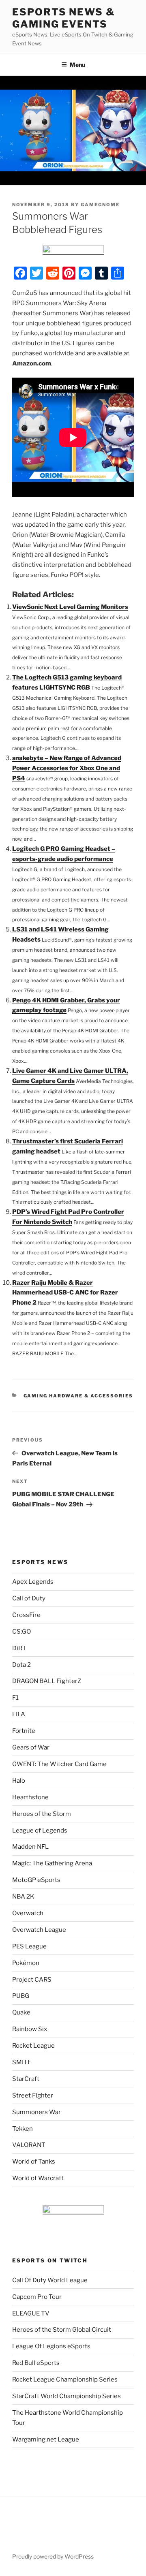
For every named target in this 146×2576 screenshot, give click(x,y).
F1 (15, 1698)
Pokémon (26, 1963)
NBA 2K (23, 1897)
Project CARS (32, 1980)
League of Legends (40, 1831)
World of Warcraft (38, 2178)
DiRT (19, 1648)
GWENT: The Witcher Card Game (59, 1764)
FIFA (19, 1714)
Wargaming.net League (46, 2439)
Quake (21, 2012)
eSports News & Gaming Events (64, 18)
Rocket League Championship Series (65, 2379)
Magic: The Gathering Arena (52, 1863)
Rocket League (33, 2046)
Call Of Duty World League (50, 2280)
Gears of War (31, 1747)
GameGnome (100, 205)
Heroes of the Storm (42, 1814)
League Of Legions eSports (51, 2346)
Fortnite (24, 1731)
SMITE (22, 2062)
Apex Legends (33, 1582)
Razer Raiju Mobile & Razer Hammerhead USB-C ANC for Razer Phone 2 (65, 1293)
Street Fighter (33, 2095)
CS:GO (21, 1632)
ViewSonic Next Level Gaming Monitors (70, 607)
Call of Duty (29, 1598)
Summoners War (36, 2112)
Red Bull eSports (36, 2363)
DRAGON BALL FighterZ (47, 1681)
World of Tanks (34, 2162)
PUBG (21, 1996)
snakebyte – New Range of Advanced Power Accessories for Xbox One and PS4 (67, 768)
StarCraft (26, 2079)
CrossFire (26, 1615)
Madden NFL (30, 1847)
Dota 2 (21, 1665)
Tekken (23, 2129)
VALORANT (29, 2145)
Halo (19, 1781)
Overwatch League (39, 1930)
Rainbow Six (30, 2029)
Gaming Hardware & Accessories (78, 1396)
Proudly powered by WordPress (53, 2556)
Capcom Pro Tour (37, 2297)
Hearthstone (30, 1797)
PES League (29, 1946)
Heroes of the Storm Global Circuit (62, 2330)
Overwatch (28, 1913)
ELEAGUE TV (31, 2313)
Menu (77, 65)
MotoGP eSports (36, 1880)
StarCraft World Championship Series (67, 2396)
